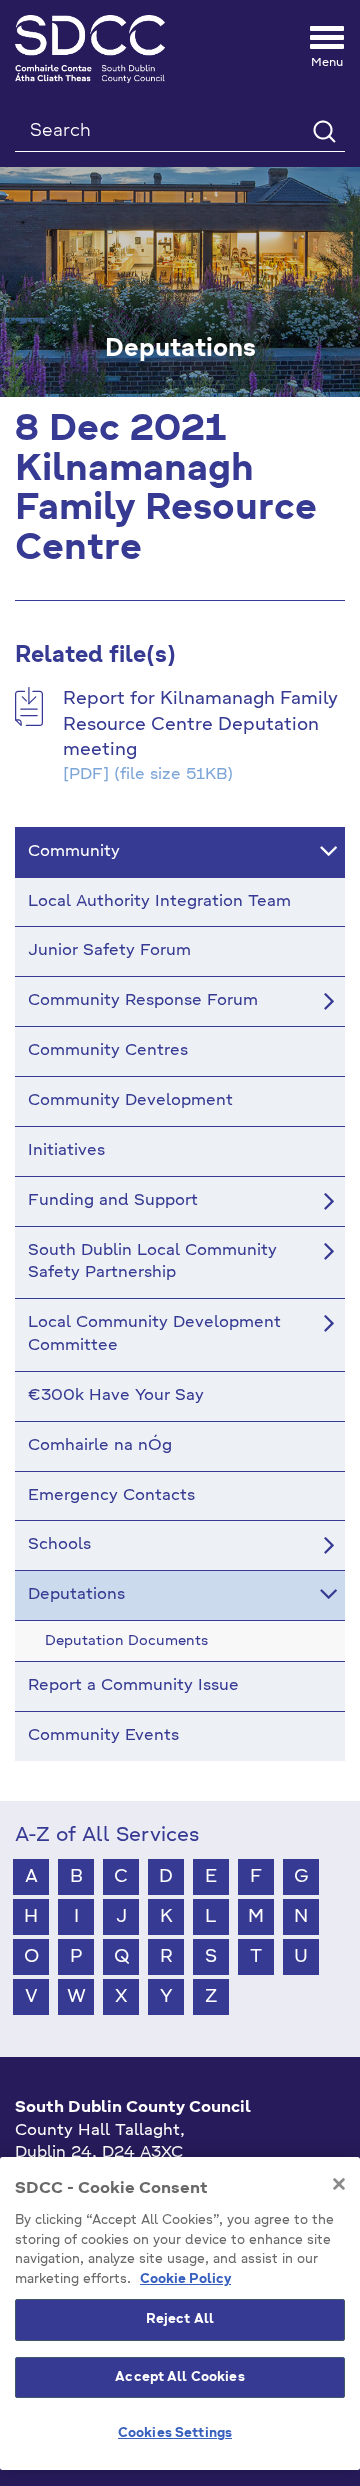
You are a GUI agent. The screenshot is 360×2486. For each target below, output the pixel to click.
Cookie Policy (185, 2279)
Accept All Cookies (179, 2377)
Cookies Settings (175, 2433)
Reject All (180, 2319)
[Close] (339, 2184)
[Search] (323, 130)
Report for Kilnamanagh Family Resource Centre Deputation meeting (200, 724)
